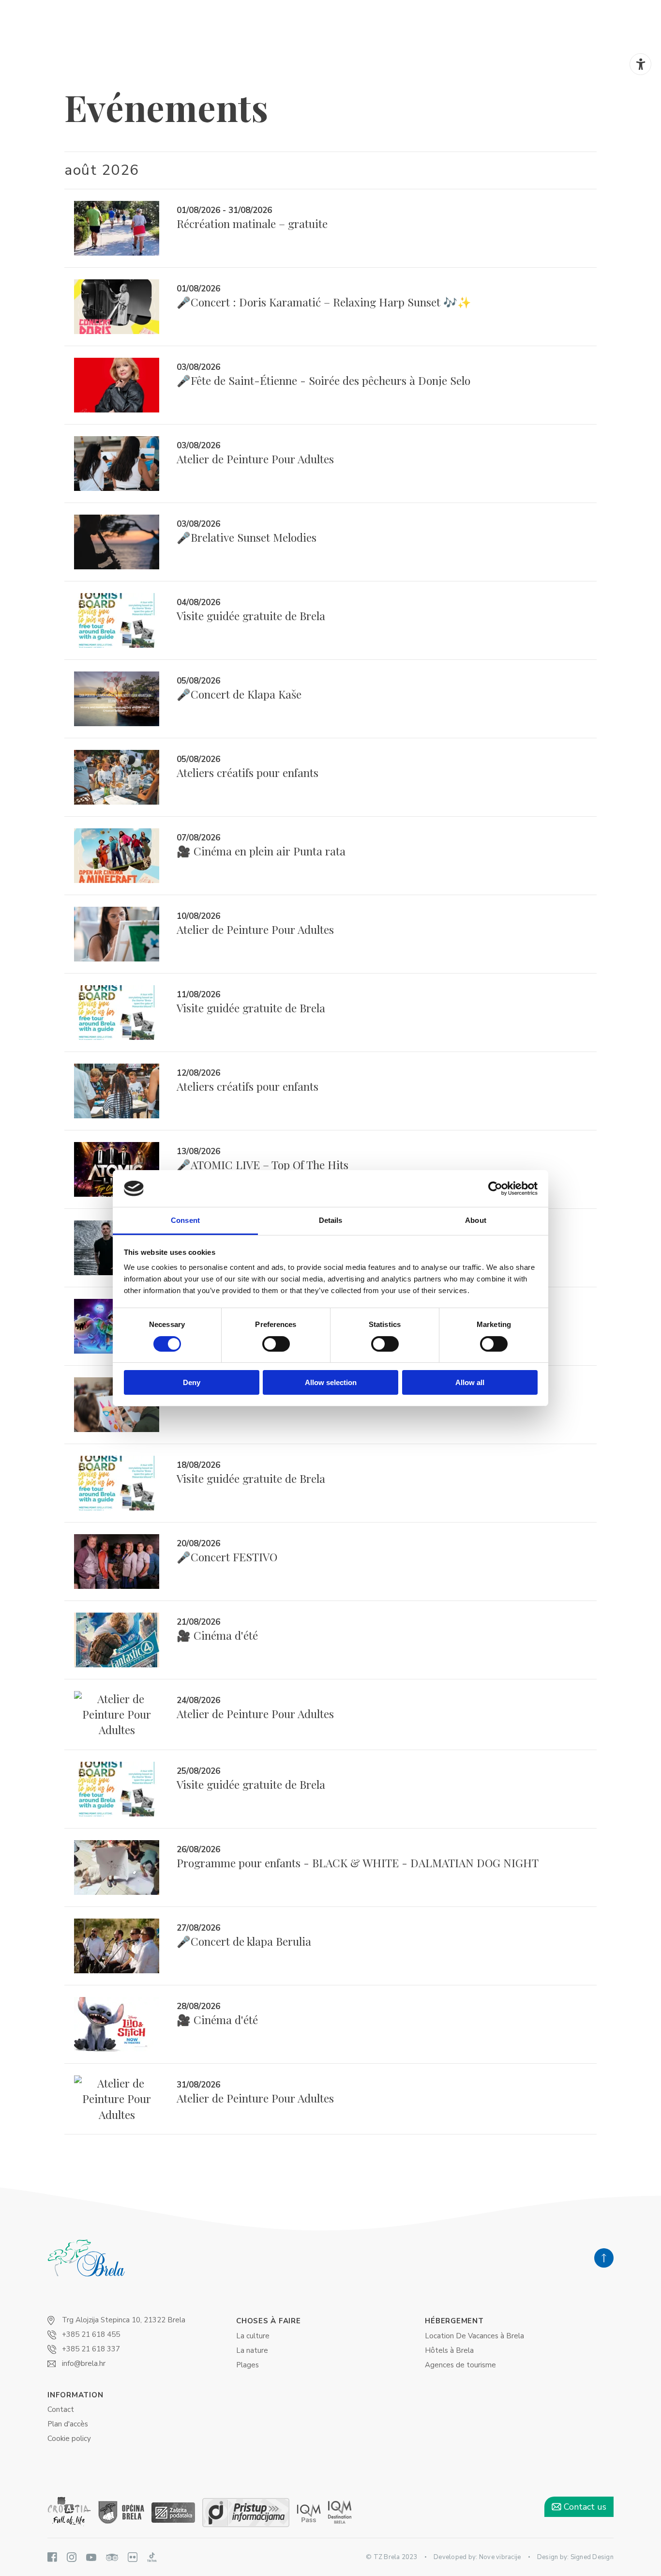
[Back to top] (604, 2258)
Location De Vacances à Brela (474, 2336)
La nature (252, 2350)
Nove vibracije (500, 2557)
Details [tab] (331, 1220)
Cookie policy (69, 2439)
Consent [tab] (185, 1220)
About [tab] (476, 1220)
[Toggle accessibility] (640, 64)
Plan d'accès (68, 2424)
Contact (61, 2409)
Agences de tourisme (460, 2365)
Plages (248, 2365)
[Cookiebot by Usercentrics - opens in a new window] (495, 1189)
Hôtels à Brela (449, 2350)
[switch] (276, 1344)
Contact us (584, 2507)
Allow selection (331, 1382)
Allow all (470, 1382)
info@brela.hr (84, 2363)
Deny (192, 1382)
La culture (253, 2336)
